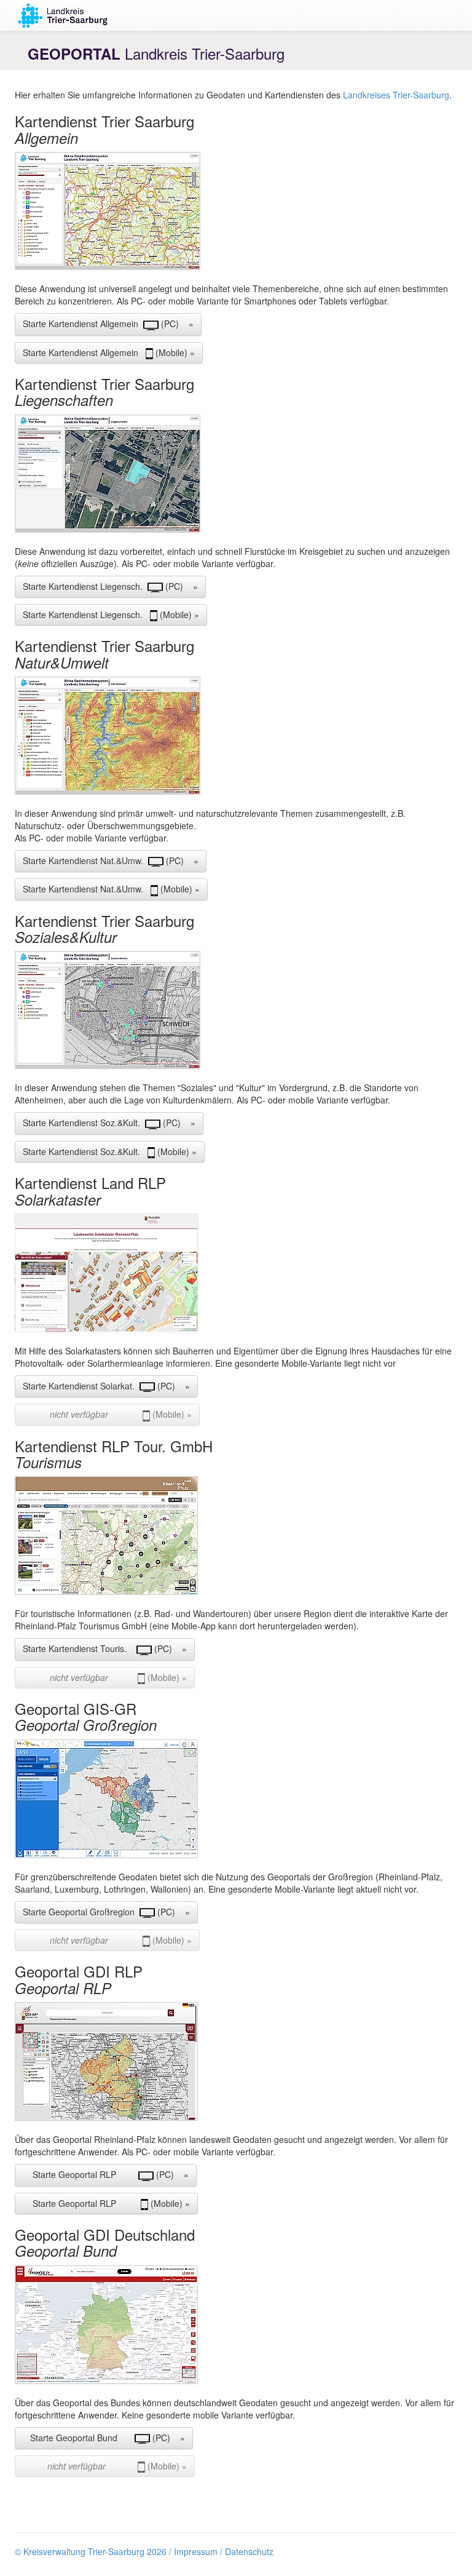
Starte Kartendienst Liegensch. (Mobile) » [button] (111, 614)
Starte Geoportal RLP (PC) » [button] (106, 2174)
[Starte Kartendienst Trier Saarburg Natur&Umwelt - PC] (236, 736)
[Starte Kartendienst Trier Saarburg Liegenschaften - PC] (236, 474)
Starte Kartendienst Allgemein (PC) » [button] (108, 324)
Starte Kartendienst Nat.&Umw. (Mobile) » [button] (111, 889)
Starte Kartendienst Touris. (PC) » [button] (105, 1648)
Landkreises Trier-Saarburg (396, 95)
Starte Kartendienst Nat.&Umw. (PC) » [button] (111, 861)
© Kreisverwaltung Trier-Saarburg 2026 (91, 2551)
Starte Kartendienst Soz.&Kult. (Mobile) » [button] (110, 1151)
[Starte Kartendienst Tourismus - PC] (236, 1536)
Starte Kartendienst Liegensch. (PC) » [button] (110, 586)
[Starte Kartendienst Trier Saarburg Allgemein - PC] (236, 211)
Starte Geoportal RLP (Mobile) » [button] (106, 2203)
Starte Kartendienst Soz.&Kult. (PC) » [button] (109, 1123)
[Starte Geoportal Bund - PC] (236, 2325)
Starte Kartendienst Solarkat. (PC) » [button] (106, 1386)
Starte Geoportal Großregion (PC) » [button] (106, 1912)
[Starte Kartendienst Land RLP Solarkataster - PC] (236, 1273)
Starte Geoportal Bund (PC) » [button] (104, 2438)
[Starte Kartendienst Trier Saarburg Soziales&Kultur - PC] (236, 1010)
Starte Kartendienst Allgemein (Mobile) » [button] (109, 352)
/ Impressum (193, 2551)
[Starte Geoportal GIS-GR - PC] (236, 1799)
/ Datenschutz (247, 2551)
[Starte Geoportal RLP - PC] (236, 2061)
